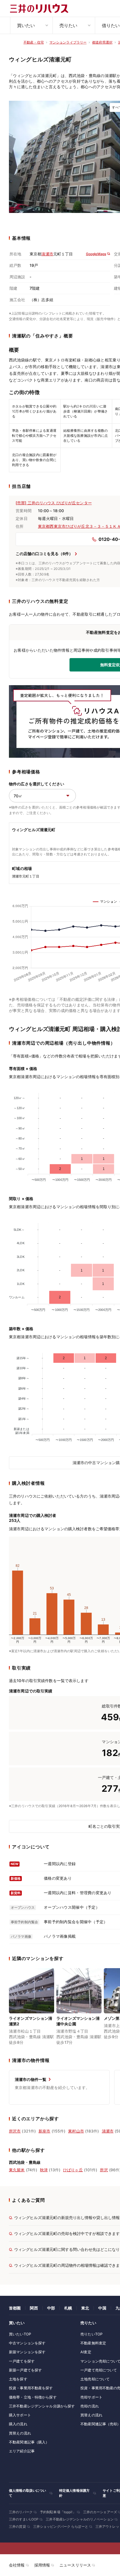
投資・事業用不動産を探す (31, 2388)
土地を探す (18, 2379)
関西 (34, 2308)
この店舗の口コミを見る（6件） (44, 554)
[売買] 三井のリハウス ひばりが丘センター (54, 503)
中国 (102, 2308)
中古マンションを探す (27, 2343)
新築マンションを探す (27, 2352)
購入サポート (20, 2415)
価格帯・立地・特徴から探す (33, 2397)
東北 (85, 2308)
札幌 (68, 2308)
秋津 (44, 2170)
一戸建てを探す (22, 2361)
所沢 (104, 2170)
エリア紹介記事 (22, 2451)
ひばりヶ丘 (73, 2170)
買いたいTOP (20, 2334)
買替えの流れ (20, 2433)
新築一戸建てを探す (25, 2370)
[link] (32, 2007)
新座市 (44, 2131)
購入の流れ (18, 2424)
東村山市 (76, 2131)
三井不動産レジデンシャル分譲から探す (42, 2406)
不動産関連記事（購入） (29, 2442)
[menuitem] (31, 25)
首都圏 (15, 2308)
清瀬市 (47, 254)
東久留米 (17, 2170)
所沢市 (15, 2131)
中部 (51, 2308)
